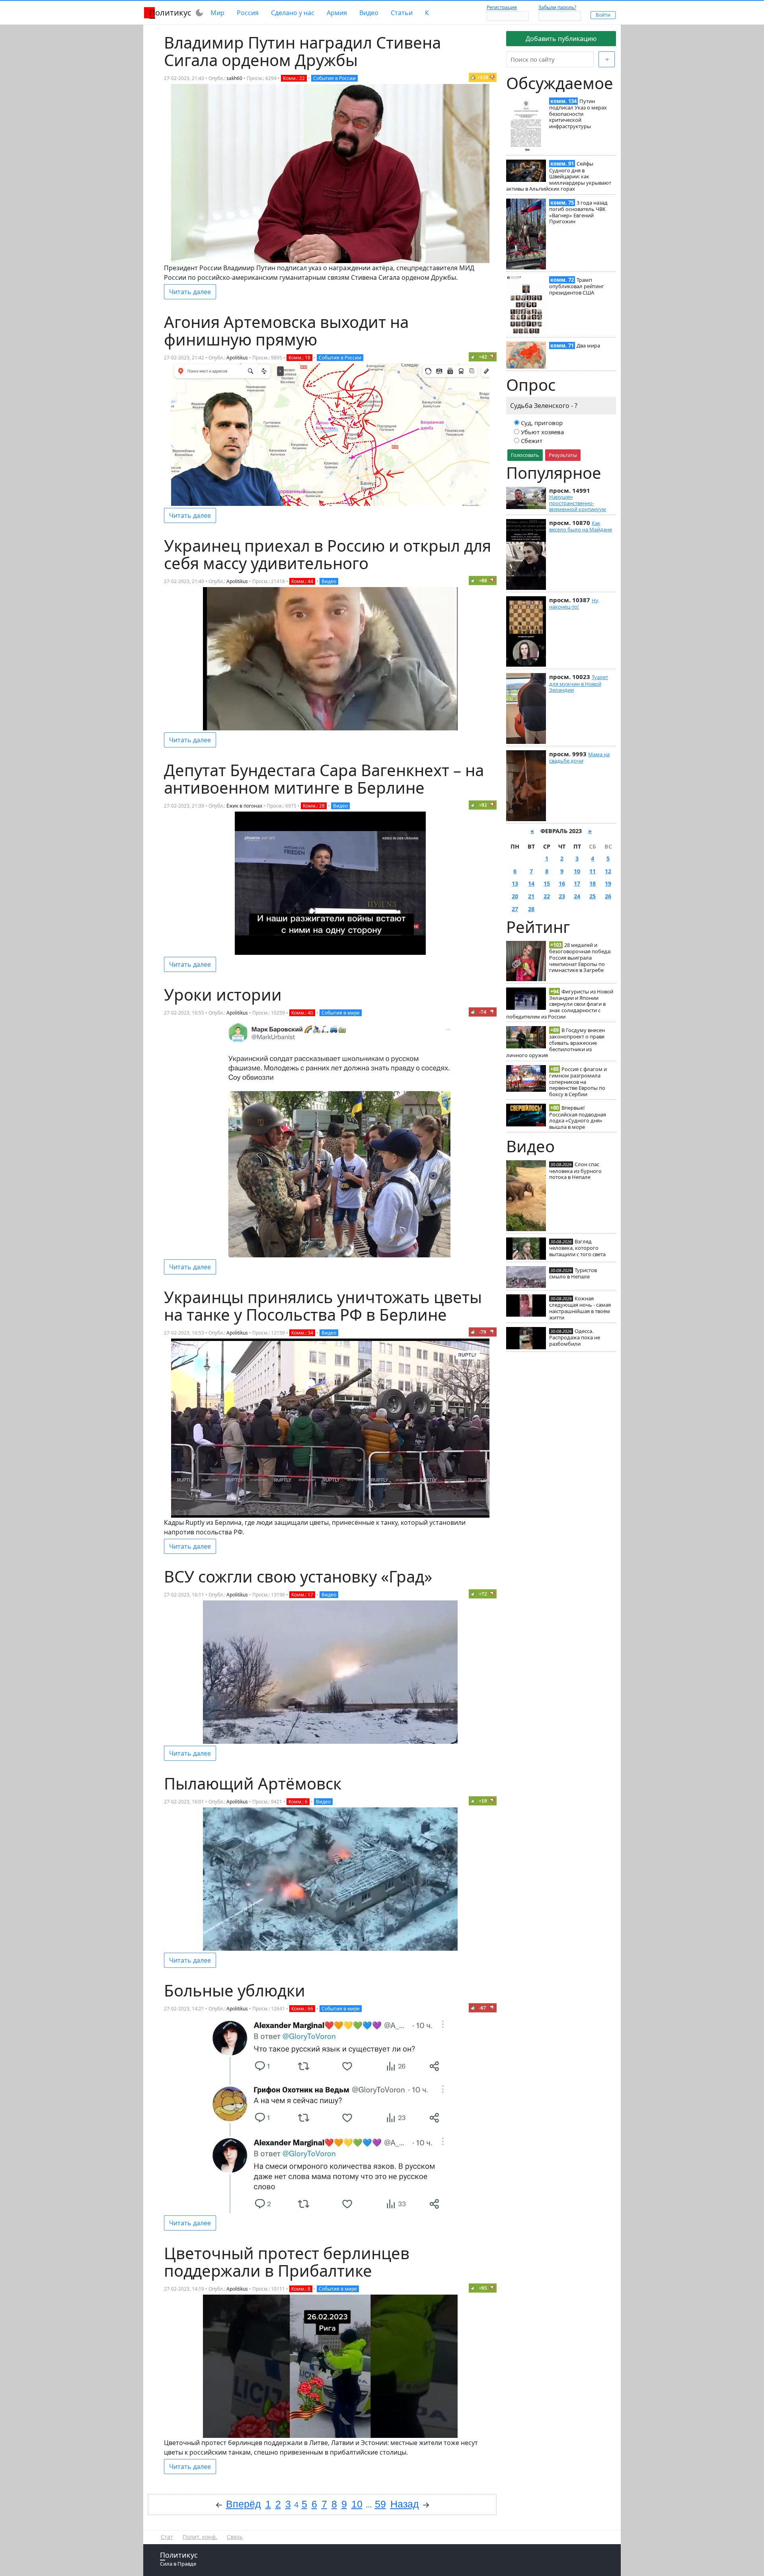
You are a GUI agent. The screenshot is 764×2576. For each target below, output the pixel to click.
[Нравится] (473, 77)
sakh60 (234, 78)
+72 (483, 1594)
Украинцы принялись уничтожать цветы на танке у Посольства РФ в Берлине (323, 1306)
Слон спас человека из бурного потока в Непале (575, 1171)
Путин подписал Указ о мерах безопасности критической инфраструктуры (578, 114)
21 (531, 896)
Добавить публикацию (561, 39)
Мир (217, 13)
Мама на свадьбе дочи (579, 757)
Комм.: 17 (302, 1595)
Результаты (563, 455)
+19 (483, 1801)
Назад (405, 2504)
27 (515, 909)
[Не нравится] (492, 77)
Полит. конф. (200, 2537)
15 (547, 883)
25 (592, 896)
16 (562, 883)
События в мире (341, 1013)
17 (577, 883)
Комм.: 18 (299, 358)
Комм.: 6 (298, 1802)
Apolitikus (237, 358)
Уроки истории (223, 994)
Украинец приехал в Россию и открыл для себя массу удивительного (327, 554)
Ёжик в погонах (244, 806)
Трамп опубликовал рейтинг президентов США (577, 286)
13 (515, 883)
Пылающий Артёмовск (253, 1783)
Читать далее (190, 292)
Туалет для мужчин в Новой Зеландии (579, 683)
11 (592, 871)
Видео (369, 13)
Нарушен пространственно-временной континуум (578, 503)
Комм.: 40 (302, 1013)
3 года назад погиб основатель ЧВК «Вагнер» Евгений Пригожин (578, 212)
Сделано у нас (293, 13)
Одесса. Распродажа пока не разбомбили (575, 1337)
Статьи (402, 13)
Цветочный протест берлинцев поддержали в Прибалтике (287, 2262)
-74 (483, 1012)
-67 (483, 2008)
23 (562, 896)
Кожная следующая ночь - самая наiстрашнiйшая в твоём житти (580, 1308)
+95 (483, 2288)
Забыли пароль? (557, 7)
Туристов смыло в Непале (573, 1273)
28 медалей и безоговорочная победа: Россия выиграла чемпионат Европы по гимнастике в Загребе (580, 957)
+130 (483, 77)
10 (577, 871)
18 (592, 883)
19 (608, 883)
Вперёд (244, 2504)
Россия (248, 13)
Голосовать (525, 455)
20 (515, 896)
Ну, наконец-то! (574, 603)
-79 (483, 1332)
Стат (167, 2537)
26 (608, 896)
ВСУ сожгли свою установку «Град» (298, 1576)
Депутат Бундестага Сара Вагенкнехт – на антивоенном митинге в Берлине (324, 779)
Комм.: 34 (302, 1333)
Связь (235, 2537)
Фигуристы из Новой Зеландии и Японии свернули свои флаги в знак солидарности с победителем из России (560, 1004)
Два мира (588, 345)
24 (577, 896)
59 (380, 2504)
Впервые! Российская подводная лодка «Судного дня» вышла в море (578, 1117)
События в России (334, 78)
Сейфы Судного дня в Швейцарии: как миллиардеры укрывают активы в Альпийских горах (559, 176)
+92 (483, 805)
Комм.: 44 (302, 581)
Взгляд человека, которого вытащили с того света (577, 1248)
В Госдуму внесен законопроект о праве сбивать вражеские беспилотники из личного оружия (555, 1043)
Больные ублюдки (235, 1990)
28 (531, 909)
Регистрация (502, 7)
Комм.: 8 (301, 2289)
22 (547, 896)
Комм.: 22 (294, 78)
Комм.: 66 (302, 2009)
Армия (337, 13)
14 (531, 883)
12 (608, 871)
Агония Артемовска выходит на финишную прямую (286, 331)
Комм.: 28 (314, 806)
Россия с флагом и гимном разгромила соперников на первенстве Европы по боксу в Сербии (578, 1082)
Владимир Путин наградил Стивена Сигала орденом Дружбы (302, 51)
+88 (483, 581)
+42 (483, 357)
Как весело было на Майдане (581, 526)
